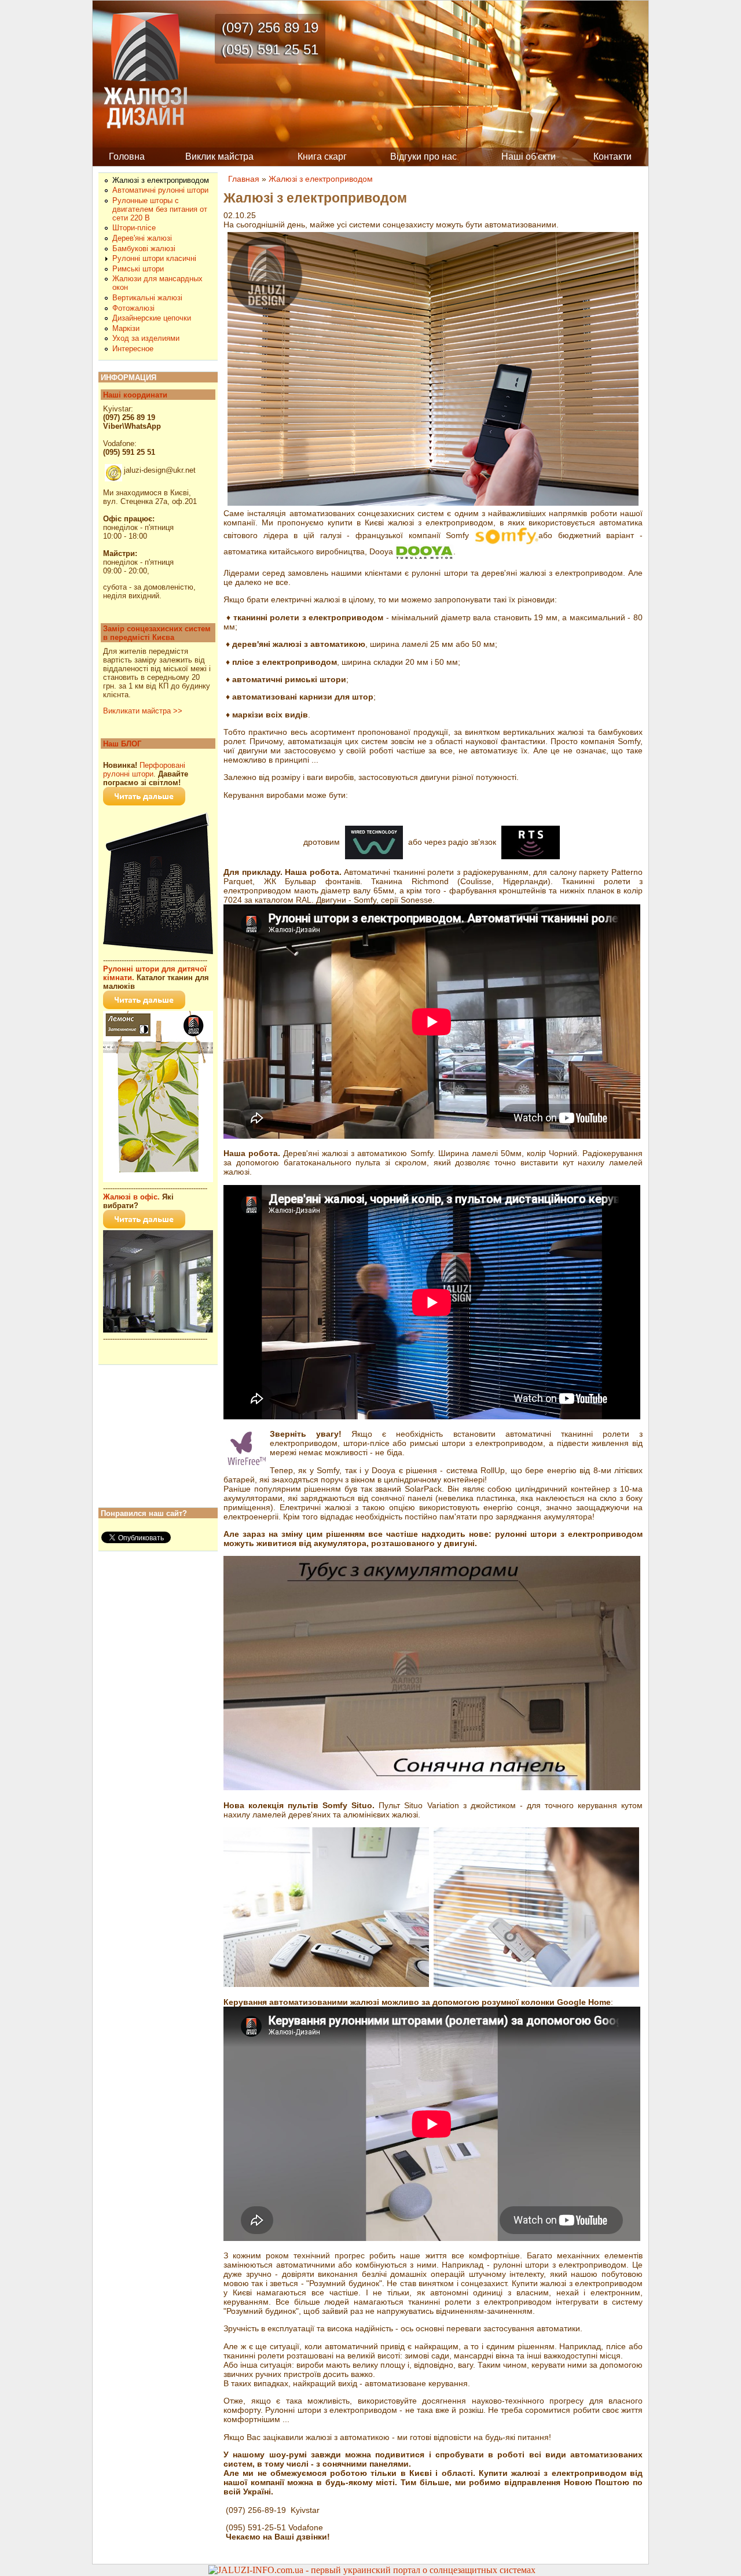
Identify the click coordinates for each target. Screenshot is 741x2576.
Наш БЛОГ (122, 744)
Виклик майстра (219, 157)
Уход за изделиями (146, 338)
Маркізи (126, 328)
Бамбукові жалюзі (144, 249)
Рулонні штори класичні (154, 258)
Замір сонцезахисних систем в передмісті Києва (157, 633)
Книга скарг (322, 157)
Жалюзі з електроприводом (321, 179)
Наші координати (135, 395)
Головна (127, 157)
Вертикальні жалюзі (147, 298)
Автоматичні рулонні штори (160, 190)
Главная (244, 179)
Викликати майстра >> (143, 711)
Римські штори (138, 269)
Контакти (612, 157)
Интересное (133, 349)
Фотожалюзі (133, 308)
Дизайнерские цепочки (152, 318)
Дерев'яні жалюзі (142, 238)
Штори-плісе (134, 228)
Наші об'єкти (529, 157)
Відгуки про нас (423, 157)
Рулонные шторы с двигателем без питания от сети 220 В (160, 209)
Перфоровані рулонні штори (144, 770)
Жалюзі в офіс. (131, 1197)
